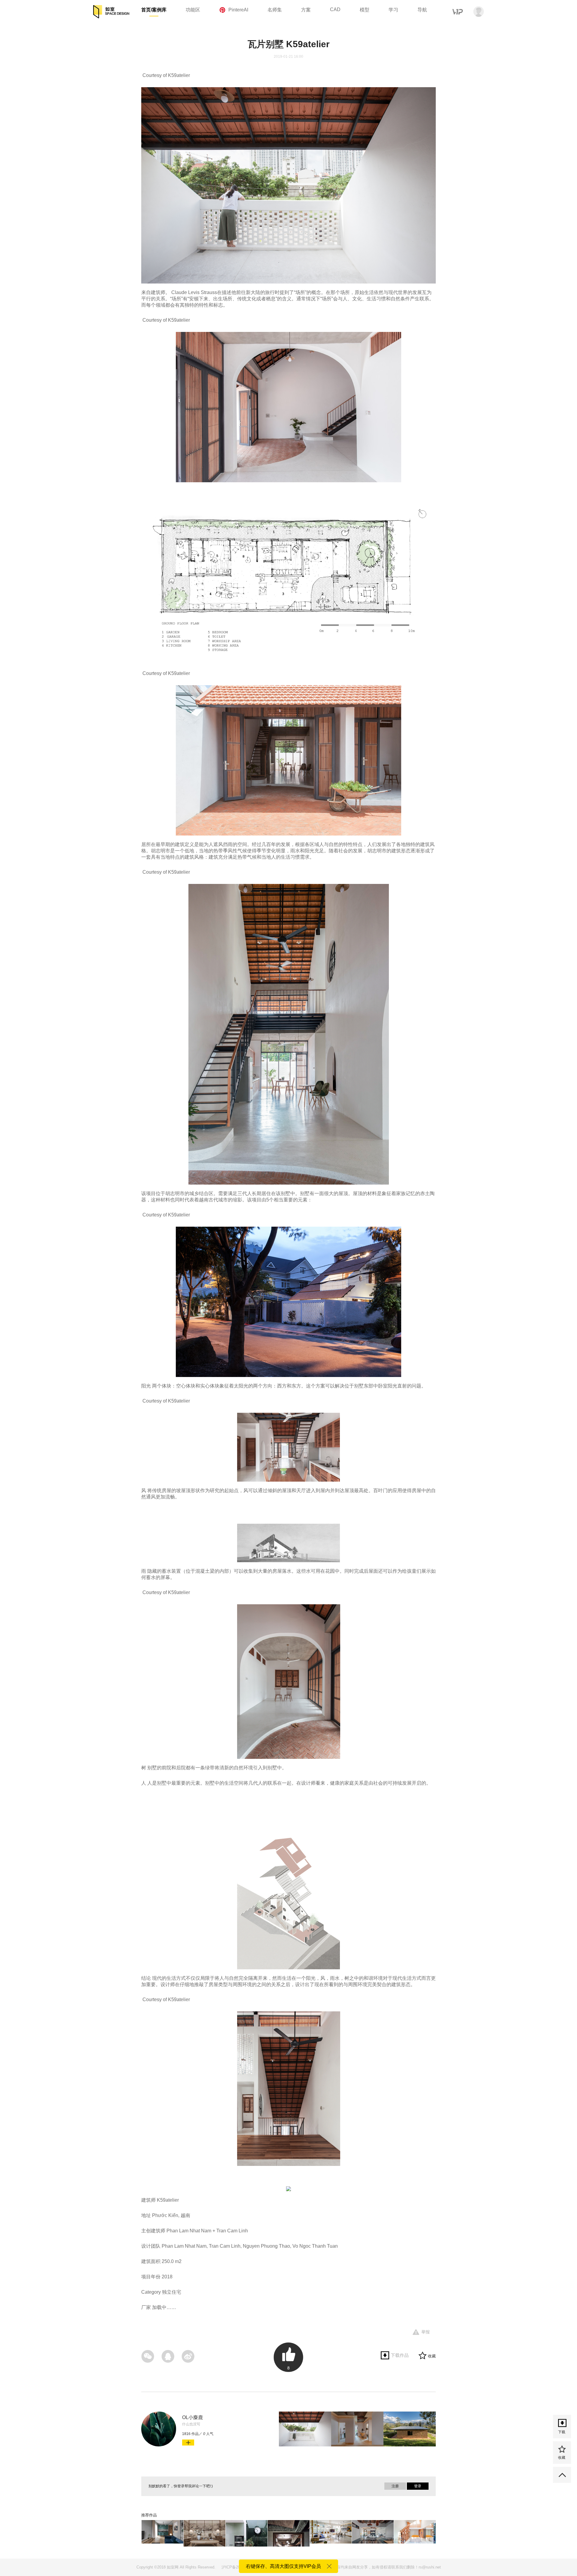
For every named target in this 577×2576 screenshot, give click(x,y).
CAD (335, 9)
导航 (422, 10)
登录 (418, 2486)
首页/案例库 (154, 10)
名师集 (275, 10)
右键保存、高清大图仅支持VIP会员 (283, 2566)
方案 (306, 10)
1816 (186, 2434)
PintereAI (238, 10)
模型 (365, 10)
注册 (395, 2486)
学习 (393, 10)
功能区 (193, 10)
